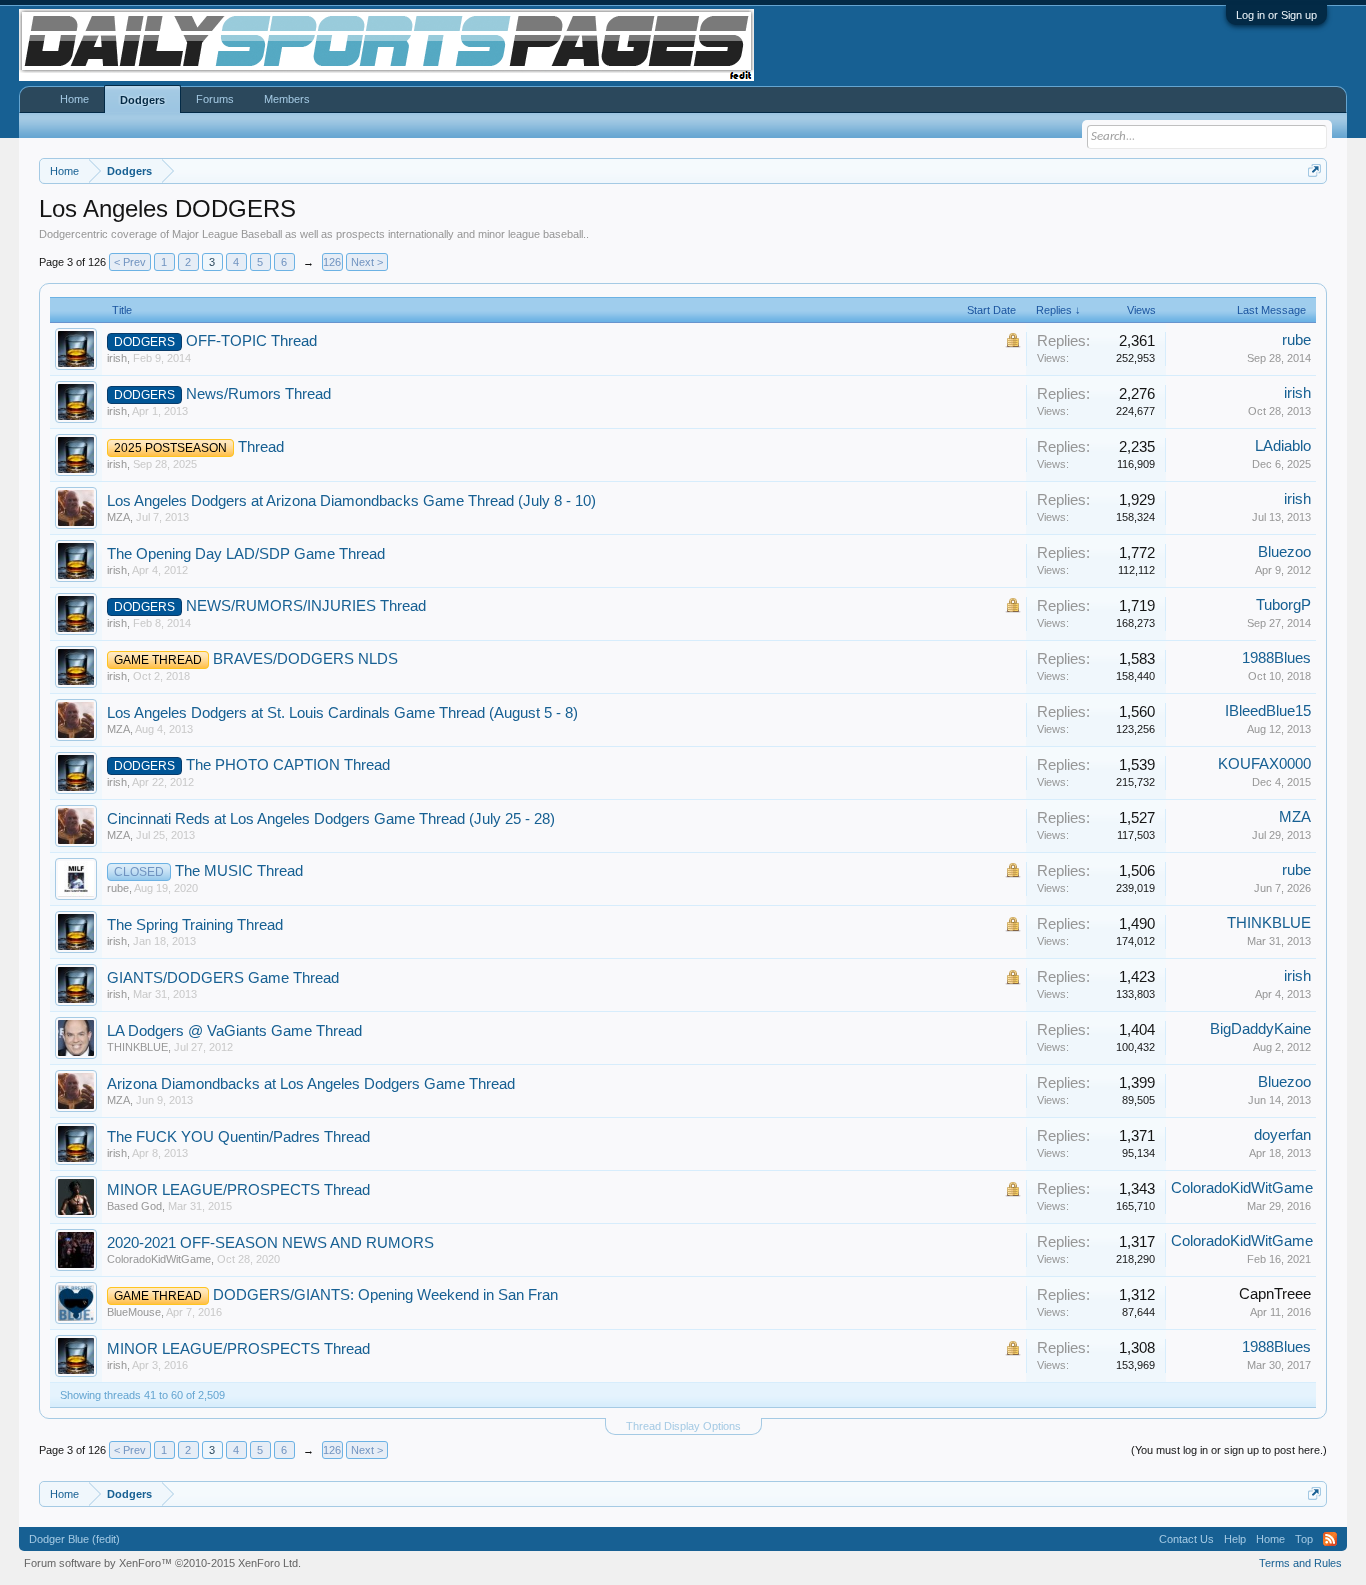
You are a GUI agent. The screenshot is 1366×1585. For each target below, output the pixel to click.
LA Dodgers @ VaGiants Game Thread (234, 1031)
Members (287, 99)
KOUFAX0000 (1264, 764)
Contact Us (1186, 1539)
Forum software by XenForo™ (162, 1563)
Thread (261, 447)
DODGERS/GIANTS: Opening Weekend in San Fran (385, 1295)
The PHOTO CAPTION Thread (288, 765)
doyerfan (1282, 1135)
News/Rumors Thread (258, 394)
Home (74, 99)
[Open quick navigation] (1314, 170)
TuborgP (1283, 605)
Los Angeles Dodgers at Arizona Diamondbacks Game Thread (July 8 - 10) (351, 501)
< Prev (130, 262)
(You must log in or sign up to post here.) (1229, 1450)
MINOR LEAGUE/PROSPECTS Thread (238, 1190)
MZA (118, 517)
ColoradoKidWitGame (1242, 1188)
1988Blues (1276, 658)
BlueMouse (134, 1312)
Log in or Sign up (1276, 15)
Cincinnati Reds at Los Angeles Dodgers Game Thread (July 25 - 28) (331, 819)
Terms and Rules (1300, 1563)
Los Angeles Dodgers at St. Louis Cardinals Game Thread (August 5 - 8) (342, 713)
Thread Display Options (683, 1426)
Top (1304, 1539)
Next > (367, 262)
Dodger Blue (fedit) (74, 1539)
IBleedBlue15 (1268, 711)
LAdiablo (1283, 446)
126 (332, 262)
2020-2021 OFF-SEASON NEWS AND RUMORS (270, 1243)
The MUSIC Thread (239, 871)
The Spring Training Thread (195, 925)
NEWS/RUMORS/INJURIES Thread (306, 606)
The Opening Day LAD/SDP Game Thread (246, 554)
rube (1296, 340)
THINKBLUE (1269, 923)
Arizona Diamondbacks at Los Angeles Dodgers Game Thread (311, 1084)
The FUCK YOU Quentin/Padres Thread (238, 1137)
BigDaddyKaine (1260, 1029)
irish (117, 358)
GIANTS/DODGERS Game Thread (223, 978)
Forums (215, 99)
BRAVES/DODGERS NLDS (305, 659)
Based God (134, 1206)
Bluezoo (1284, 552)
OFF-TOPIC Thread (251, 341)
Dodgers (142, 100)
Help (1235, 1539)
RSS (1330, 1539)
